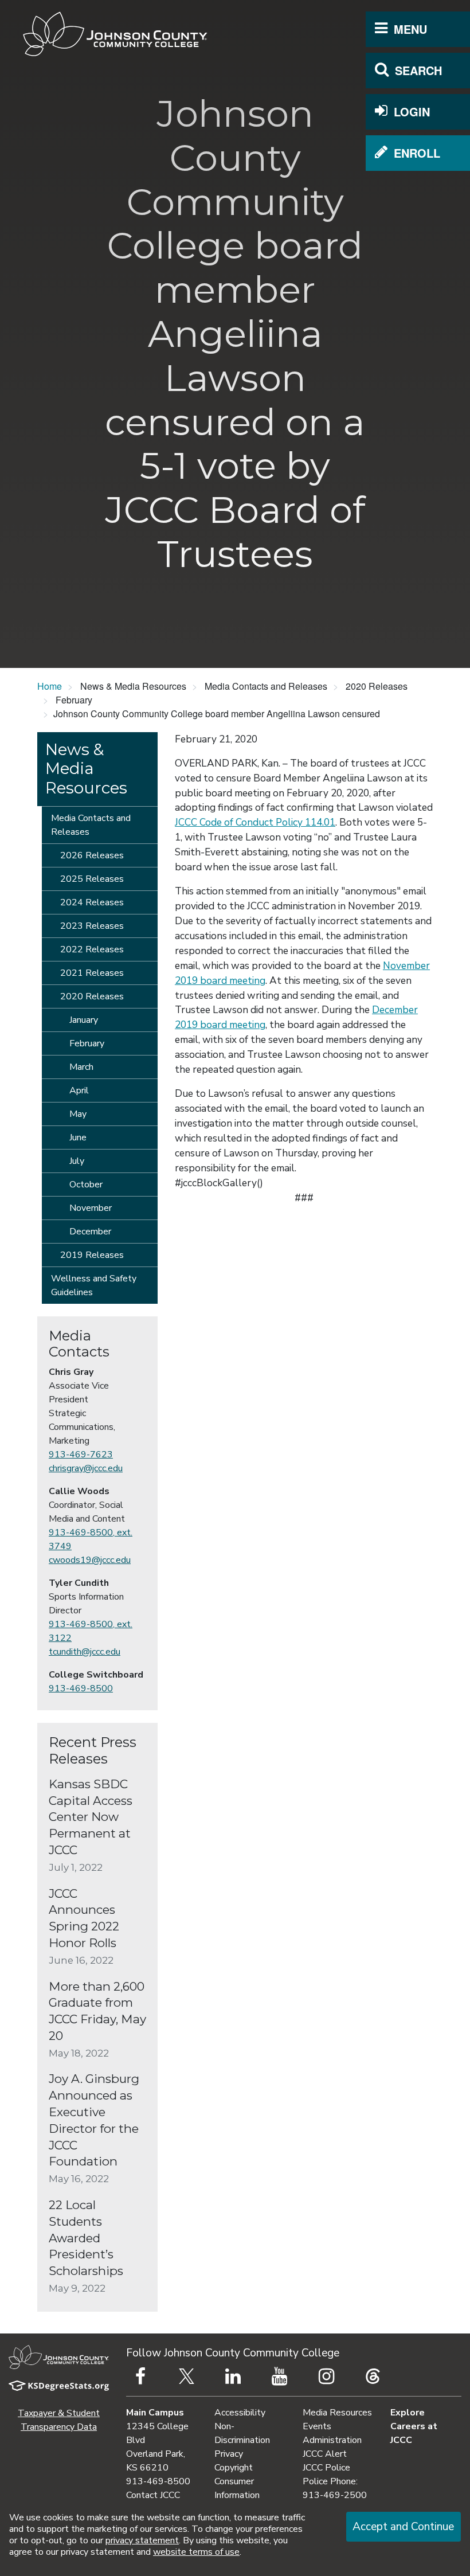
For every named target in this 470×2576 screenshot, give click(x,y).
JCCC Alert (325, 2454)
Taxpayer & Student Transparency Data (59, 2420)
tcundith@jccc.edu (85, 1652)
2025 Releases (92, 879)
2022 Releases (92, 949)
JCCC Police (326, 2468)
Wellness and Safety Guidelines (94, 1285)
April (79, 1090)
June (78, 1137)
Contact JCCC (153, 2495)
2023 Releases (92, 926)
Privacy (229, 2454)
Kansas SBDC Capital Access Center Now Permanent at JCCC (91, 1817)
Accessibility (240, 2413)
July (77, 1161)
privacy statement (142, 2540)
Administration (332, 2440)
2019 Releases (92, 1255)
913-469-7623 (81, 1455)
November (91, 1208)
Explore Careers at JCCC (414, 2426)
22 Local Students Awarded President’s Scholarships (86, 2238)
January (84, 1020)
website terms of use (196, 2552)
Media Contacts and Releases (91, 825)
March (81, 1067)
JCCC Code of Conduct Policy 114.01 (255, 822)
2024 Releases (92, 902)
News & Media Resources (86, 769)
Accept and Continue (403, 2527)
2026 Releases (92, 855)
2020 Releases (92, 996)
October (86, 1185)
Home (50, 686)
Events (317, 2426)
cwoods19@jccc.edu (90, 1560)
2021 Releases (92, 973)
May (78, 1114)
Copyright (234, 2468)
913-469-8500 (81, 1688)
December (90, 1232)
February (87, 1043)
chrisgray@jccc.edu (86, 1468)
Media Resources (337, 2413)
